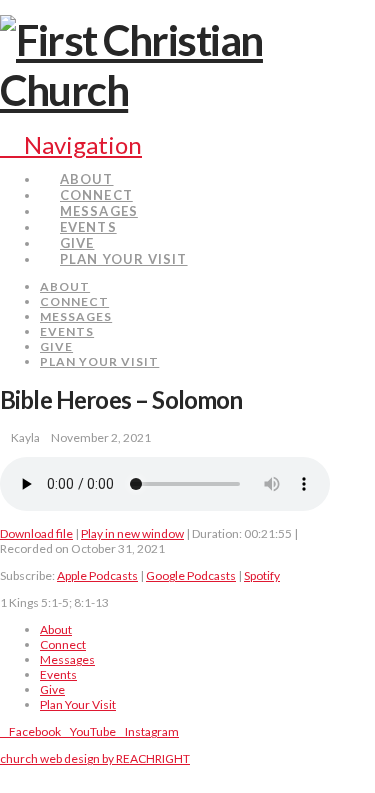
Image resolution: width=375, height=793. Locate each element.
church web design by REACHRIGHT (95, 758)
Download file (36, 533)
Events (58, 674)
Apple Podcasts (97, 575)
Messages (67, 659)
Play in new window (132, 533)
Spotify (262, 575)
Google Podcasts (191, 575)
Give (52, 689)
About (56, 629)
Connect (63, 644)
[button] (71, 144)
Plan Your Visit (78, 704)
